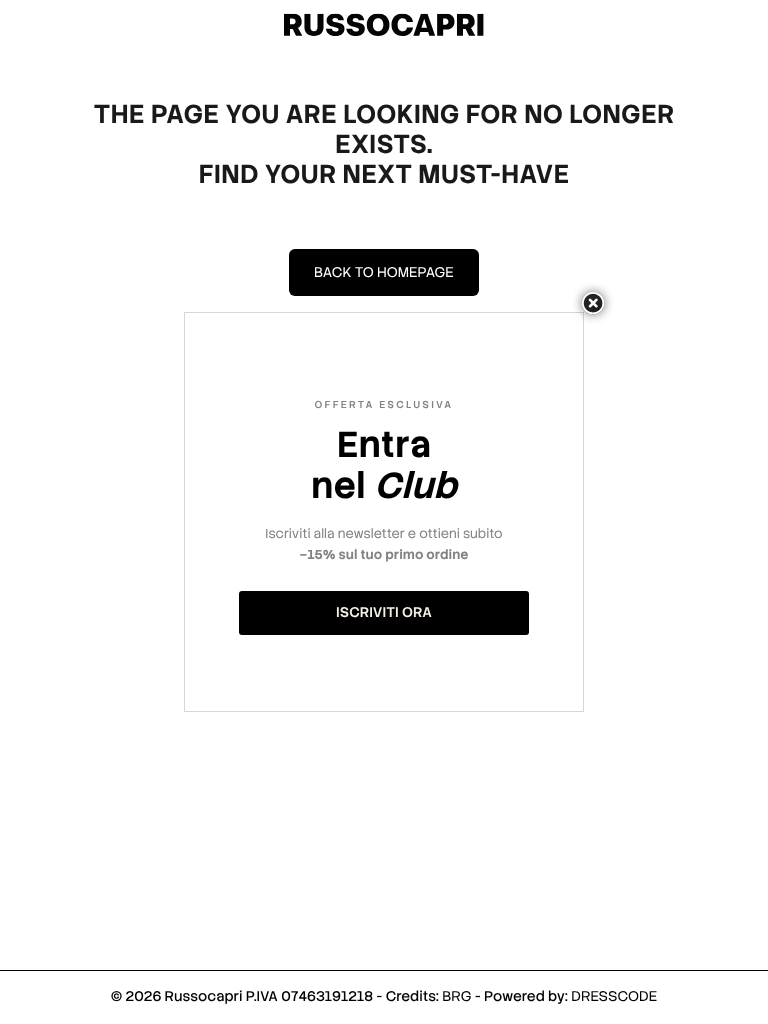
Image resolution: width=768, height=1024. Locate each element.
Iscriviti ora (384, 613)
